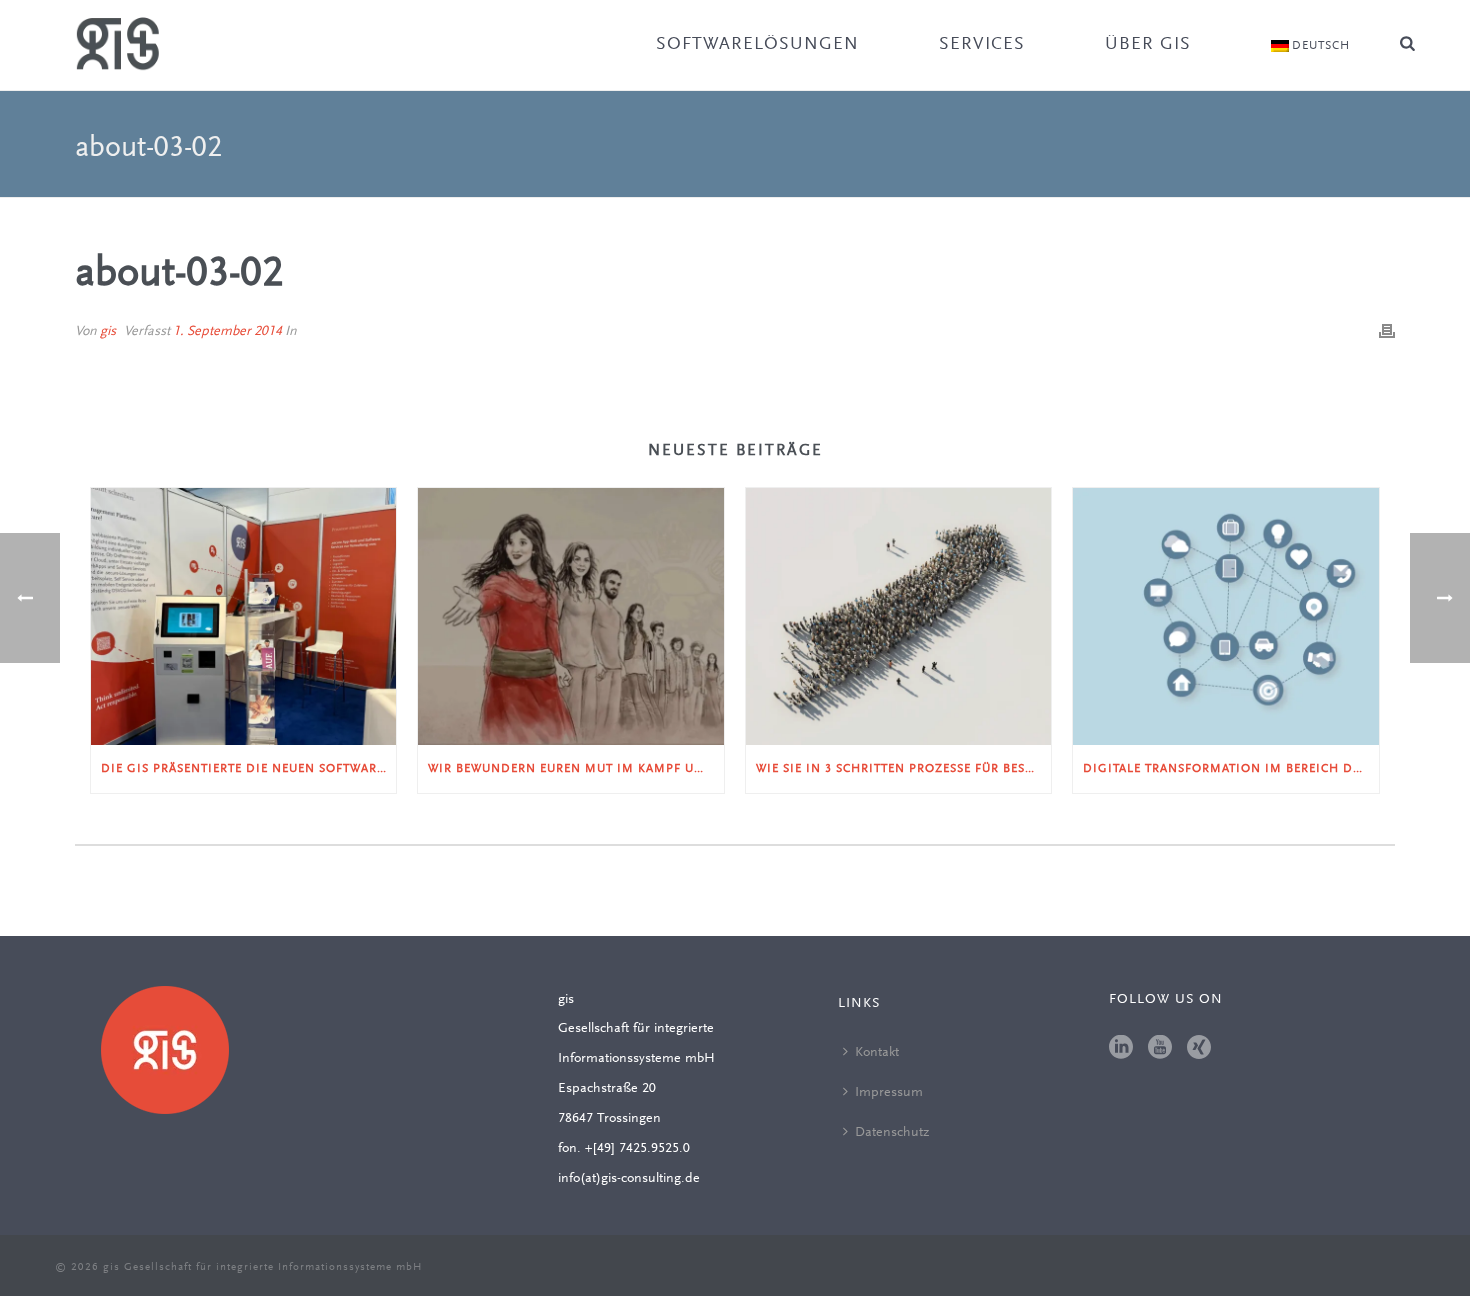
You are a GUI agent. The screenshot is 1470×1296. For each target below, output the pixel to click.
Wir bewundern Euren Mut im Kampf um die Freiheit (575, 769)
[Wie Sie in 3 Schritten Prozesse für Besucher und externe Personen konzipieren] (898, 616)
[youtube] (1160, 1049)
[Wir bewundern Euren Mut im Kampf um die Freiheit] (570, 616)
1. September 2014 (227, 332)
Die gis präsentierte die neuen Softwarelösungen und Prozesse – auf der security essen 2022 (248, 769)
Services (982, 45)
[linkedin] (1121, 1049)
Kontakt (877, 1053)
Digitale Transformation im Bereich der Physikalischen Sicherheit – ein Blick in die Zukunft (1230, 769)
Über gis (1148, 45)
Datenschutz (892, 1133)
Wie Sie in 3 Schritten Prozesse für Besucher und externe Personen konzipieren (903, 769)
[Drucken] (1387, 332)
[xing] (1199, 1049)
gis (108, 332)
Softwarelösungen (757, 45)
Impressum (889, 1093)
